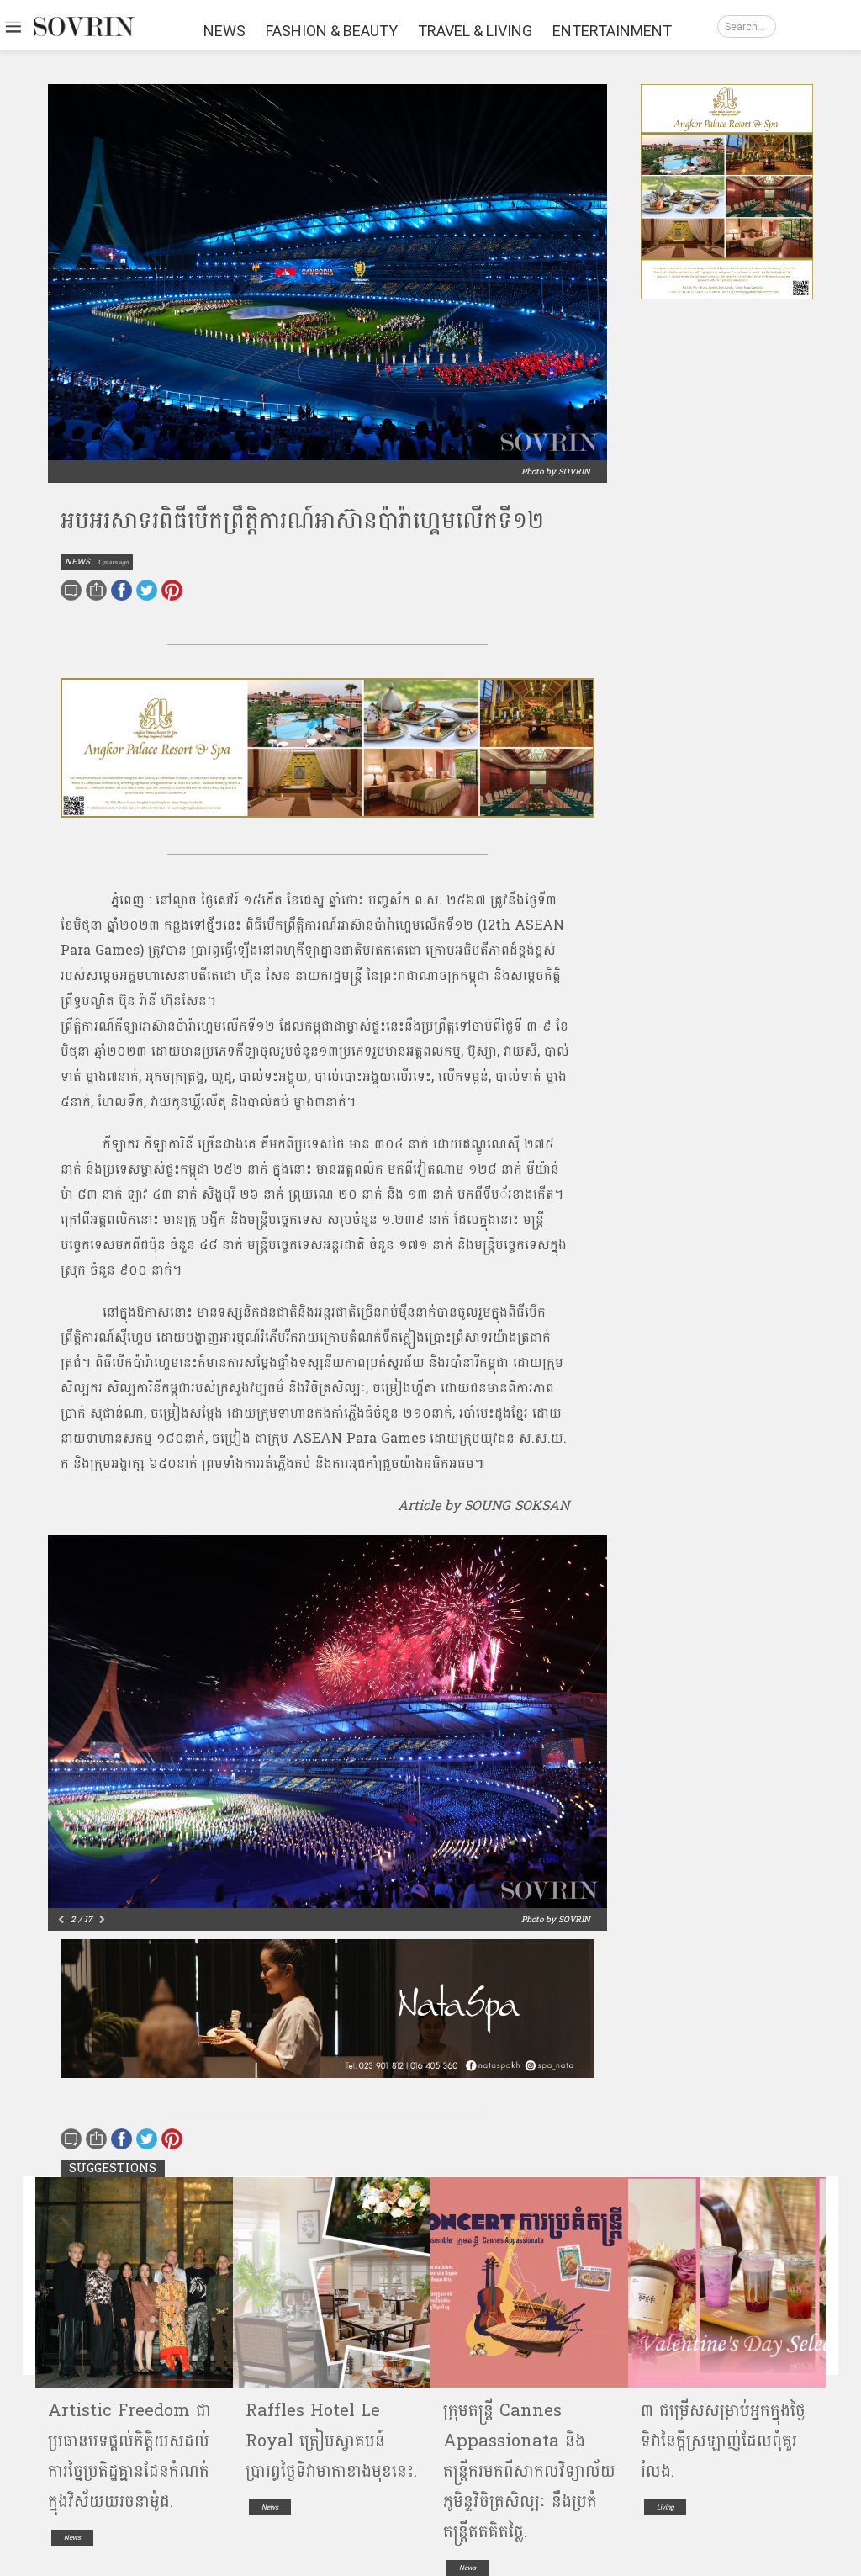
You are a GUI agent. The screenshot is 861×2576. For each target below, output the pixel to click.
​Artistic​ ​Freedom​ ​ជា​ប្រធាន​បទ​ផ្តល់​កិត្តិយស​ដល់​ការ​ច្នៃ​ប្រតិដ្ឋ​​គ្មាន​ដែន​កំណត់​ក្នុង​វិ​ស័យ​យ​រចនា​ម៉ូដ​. (129, 2457)
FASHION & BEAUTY (332, 31)
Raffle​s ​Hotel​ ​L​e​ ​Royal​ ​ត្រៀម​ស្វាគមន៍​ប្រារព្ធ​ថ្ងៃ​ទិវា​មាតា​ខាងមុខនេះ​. (331, 2441)
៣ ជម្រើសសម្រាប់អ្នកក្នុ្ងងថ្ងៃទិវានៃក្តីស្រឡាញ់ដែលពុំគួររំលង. (723, 2441)
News (72, 2538)
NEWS (224, 31)
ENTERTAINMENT (612, 31)
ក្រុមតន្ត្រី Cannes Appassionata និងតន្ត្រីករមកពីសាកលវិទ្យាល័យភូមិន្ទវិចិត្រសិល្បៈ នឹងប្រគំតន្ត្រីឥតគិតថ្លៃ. (529, 2472)
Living (665, 2507)
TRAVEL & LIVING (475, 31)
